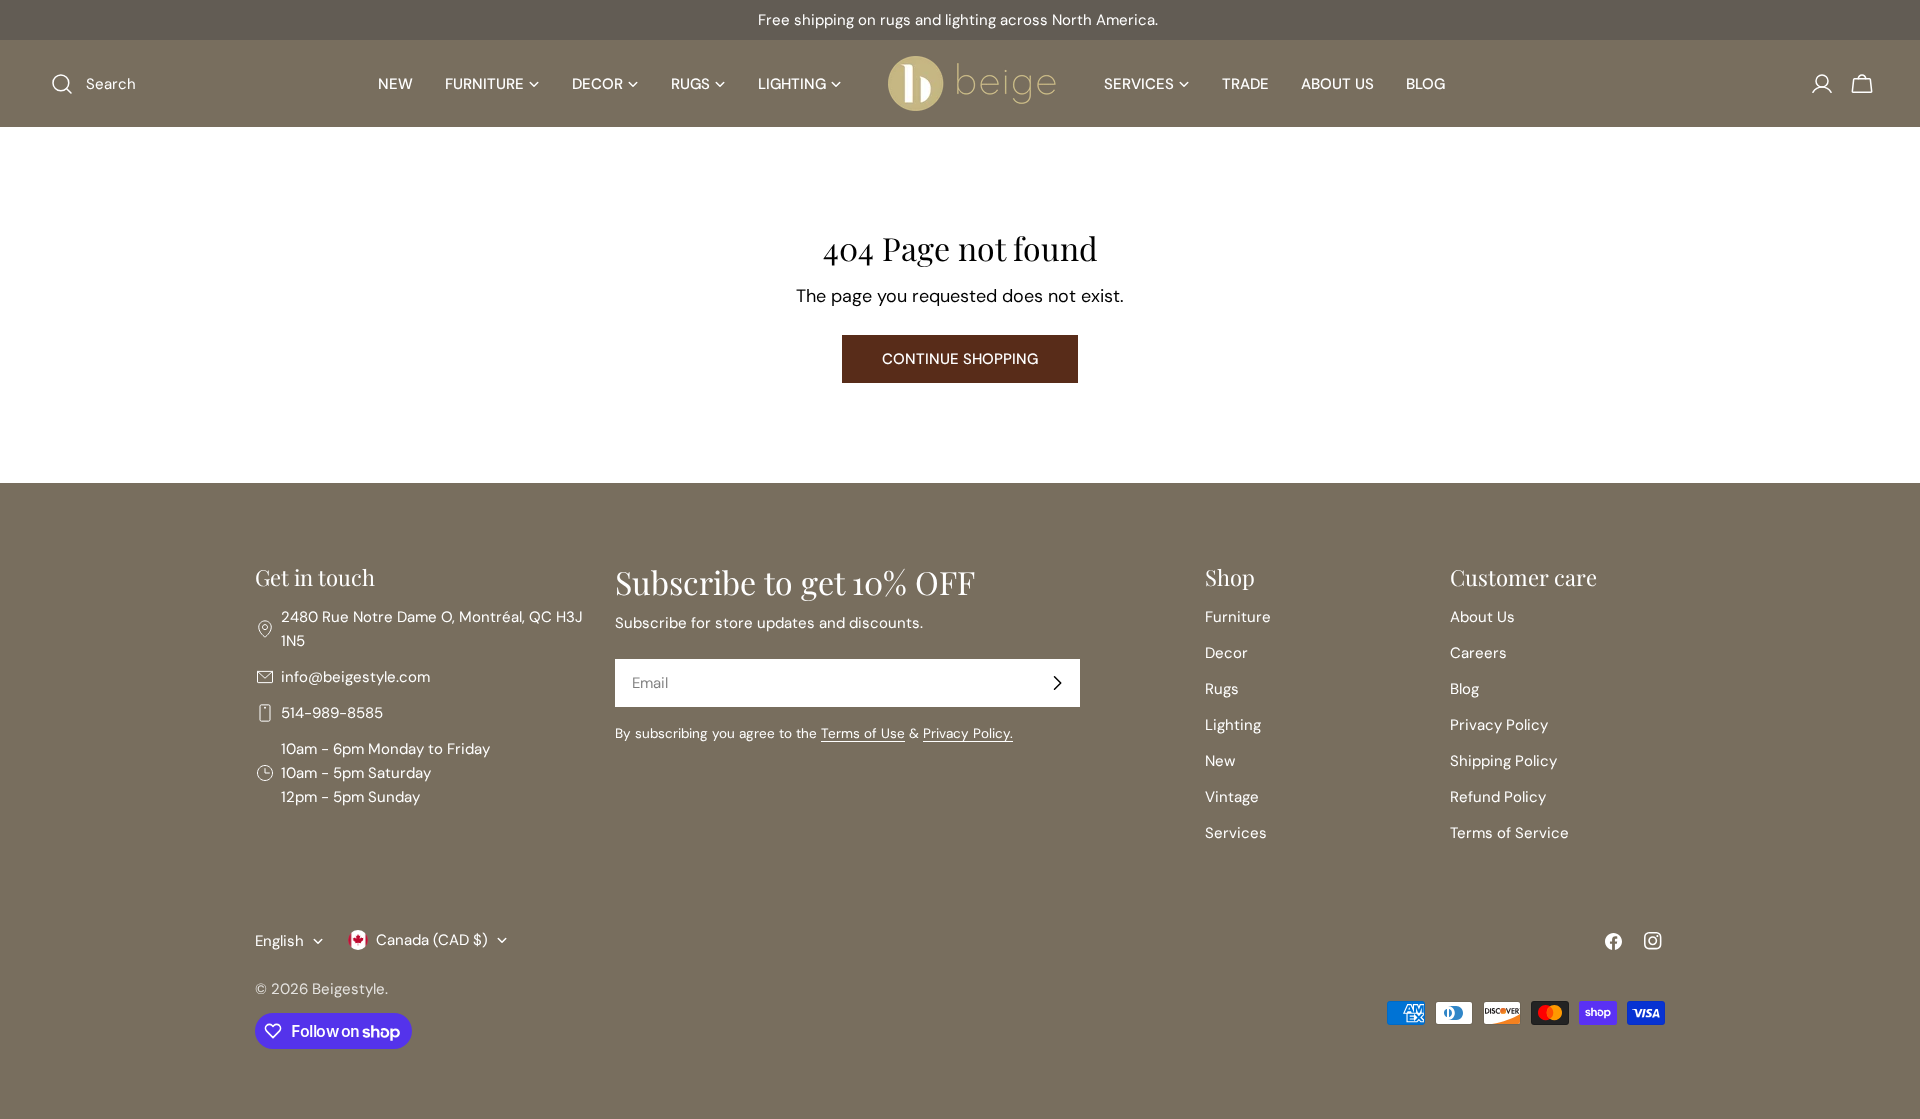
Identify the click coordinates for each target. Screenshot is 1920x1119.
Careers (1478, 653)
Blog (1464, 689)
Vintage (1232, 797)
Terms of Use (863, 733)
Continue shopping (960, 359)
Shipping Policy (1503, 761)
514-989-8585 (332, 713)
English (279, 941)
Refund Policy (1498, 797)
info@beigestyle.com (355, 677)
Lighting (1233, 725)
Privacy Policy (1499, 725)
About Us (1482, 617)
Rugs (1222, 689)
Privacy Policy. (968, 733)
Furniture (1238, 617)
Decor (1226, 653)
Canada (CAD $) (432, 940)
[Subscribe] (1057, 683)
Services (1236, 833)
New (1220, 761)
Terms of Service (1509, 833)
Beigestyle (348, 989)
